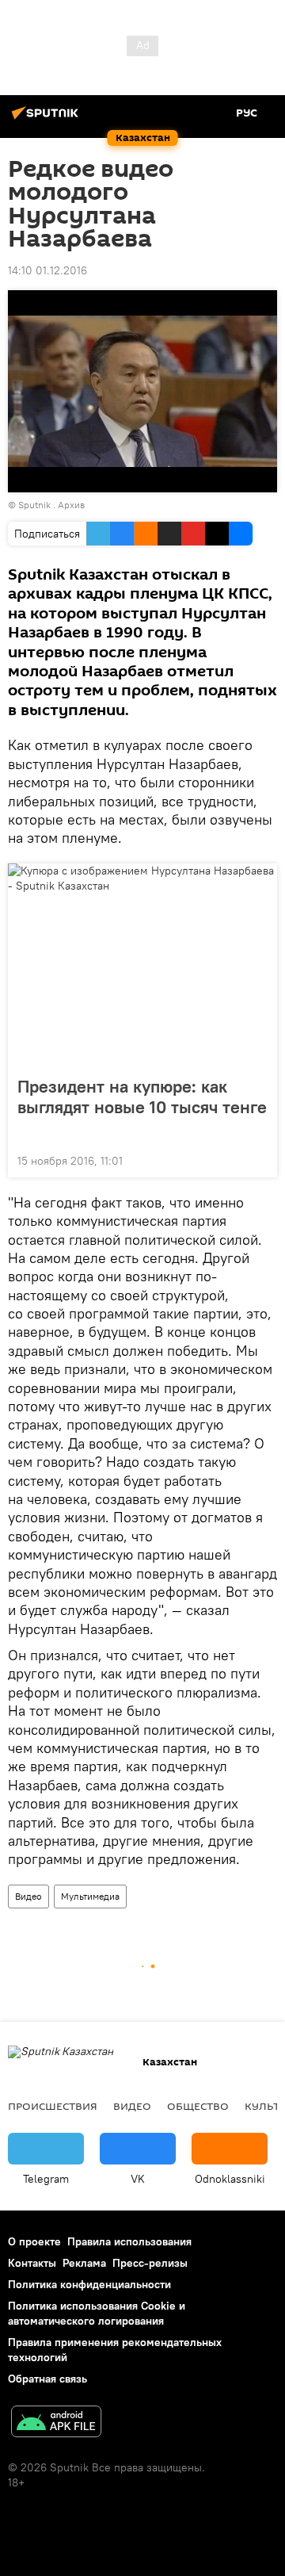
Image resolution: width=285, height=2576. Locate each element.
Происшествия (53, 2106)
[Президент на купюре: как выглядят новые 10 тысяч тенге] (142, 965)
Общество (198, 2106)
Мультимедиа (90, 1896)
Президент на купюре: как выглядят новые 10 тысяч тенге (142, 1097)
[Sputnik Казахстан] (47, 119)
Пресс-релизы (150, 2263)
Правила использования (129, 2241)
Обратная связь (47, 2379)
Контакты (32, 2263)
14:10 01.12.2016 (47, 270)
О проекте (34, 2241)
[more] (259, 1159)
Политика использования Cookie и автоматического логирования (97, 2313)
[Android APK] (56, 2423)
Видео (28, 1896)
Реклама (84, 2263)
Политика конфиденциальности (89, 2284)
